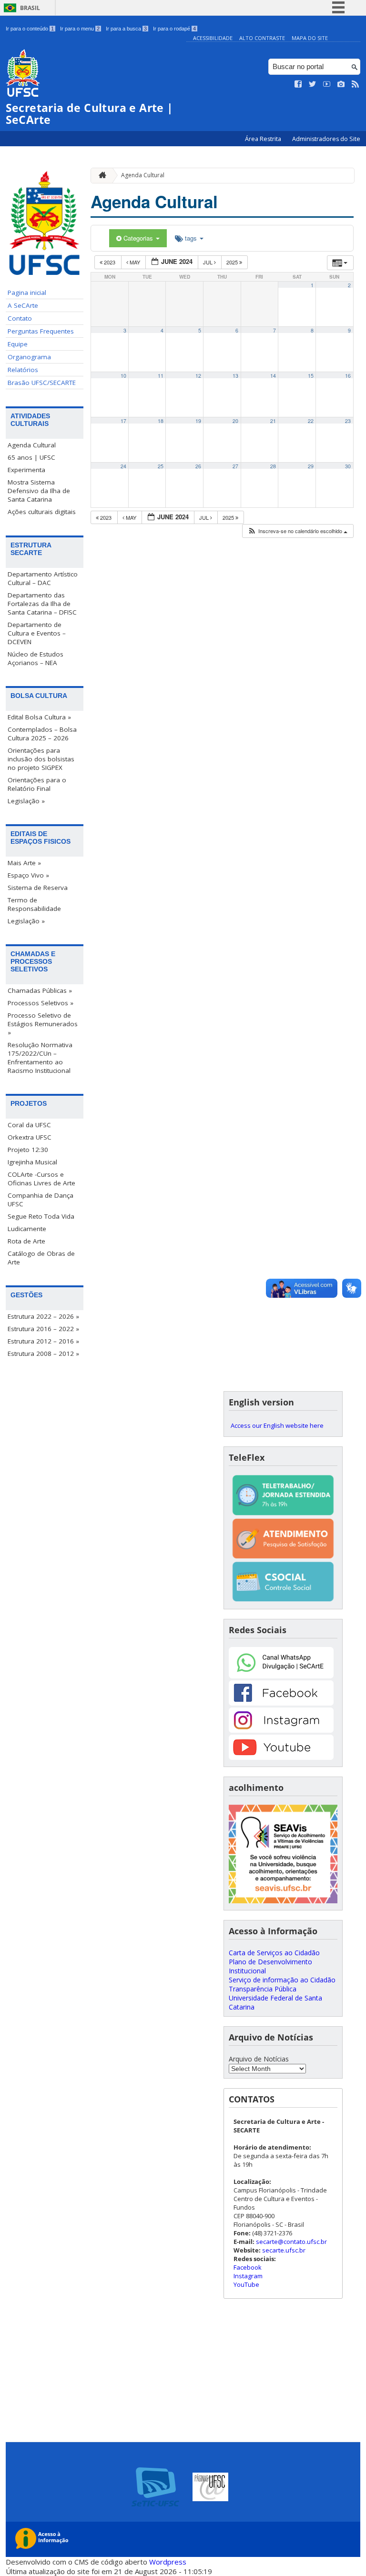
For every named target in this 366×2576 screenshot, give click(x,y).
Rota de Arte (26, 1241)
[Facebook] (281, 1703)
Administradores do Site (326, 139)
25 (161, 466)
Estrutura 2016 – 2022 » (43, 1329)
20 (235, 421)
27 (235, 466)
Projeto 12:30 (28, 1150)
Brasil (30, 8)
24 (123, 466)
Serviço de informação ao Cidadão (282, 1980)
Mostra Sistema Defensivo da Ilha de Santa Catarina (39, 491)
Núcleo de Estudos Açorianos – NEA (36, 658)
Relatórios (23, 370)
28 (273, 466)
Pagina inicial (27, 293)
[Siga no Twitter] (313, 84)
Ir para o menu (80, 29)
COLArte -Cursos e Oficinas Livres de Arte (41, 1179)
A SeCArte (23, 305)
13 (235, 376)
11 (161, 376)
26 (198, 466)
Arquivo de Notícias (259, 2059)
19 (198, 421)
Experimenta (26, 470)
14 (273, 376)
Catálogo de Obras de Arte (41, 1258)
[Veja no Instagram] (341, 84)
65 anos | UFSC (31, 457)
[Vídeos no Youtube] (327, 84)
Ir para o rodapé (174, 29)
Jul (208, 262)
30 (348, 466)
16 (348, 376)
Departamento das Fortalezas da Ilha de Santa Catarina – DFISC (42, 604)
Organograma (29, 357)
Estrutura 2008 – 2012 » (43, 1354)
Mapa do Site (310, 38)
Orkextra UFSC (30, 1137)
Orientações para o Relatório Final (37, 784)
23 (348, 421)
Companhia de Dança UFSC (41, 1200)
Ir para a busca (126, 29)
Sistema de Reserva (38, 888)
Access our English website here (277, 1425)
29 (311, 466)
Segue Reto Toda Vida (41, 1216)
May (135, 262)
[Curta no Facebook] (298, 84)
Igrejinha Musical (32, 1162)
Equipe (18, 344)
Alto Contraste (262, 38)
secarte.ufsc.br (284, 2250)
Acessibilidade (213, 38)
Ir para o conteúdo (30, 29)
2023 (110, 262)
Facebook (248, 2267)
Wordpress (168, 2562)
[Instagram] (281, 1730)
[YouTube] (281, 1757)
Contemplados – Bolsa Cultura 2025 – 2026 (42, 734)
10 (123, 376)
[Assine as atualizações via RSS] (356, 84)
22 (311, 421)
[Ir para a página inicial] (100, 176)
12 (198, 376)
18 (161, 421)
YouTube (246, 2284)
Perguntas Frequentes (41, 331)
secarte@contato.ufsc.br (291, 2242)
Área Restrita (264, 139)
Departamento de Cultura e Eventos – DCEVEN (37, 633)
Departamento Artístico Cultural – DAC (43, 578)
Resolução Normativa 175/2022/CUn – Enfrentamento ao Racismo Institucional (40, 1058)
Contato (20, 318)
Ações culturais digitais (42, 512)
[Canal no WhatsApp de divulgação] (281, 1676)
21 (273, 421)
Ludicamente (27, 1229)
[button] (297, 531)
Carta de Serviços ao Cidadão (274, 1953)
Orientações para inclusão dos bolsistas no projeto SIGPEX (41, 759)
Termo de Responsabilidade (34, 904)
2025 (233, 262)
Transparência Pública (263, 1989)
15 (311, 376)
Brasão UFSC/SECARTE (42, 383)
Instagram (248, 2276)
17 (123, 421)
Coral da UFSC (29, 1125)
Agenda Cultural (32, 445)
